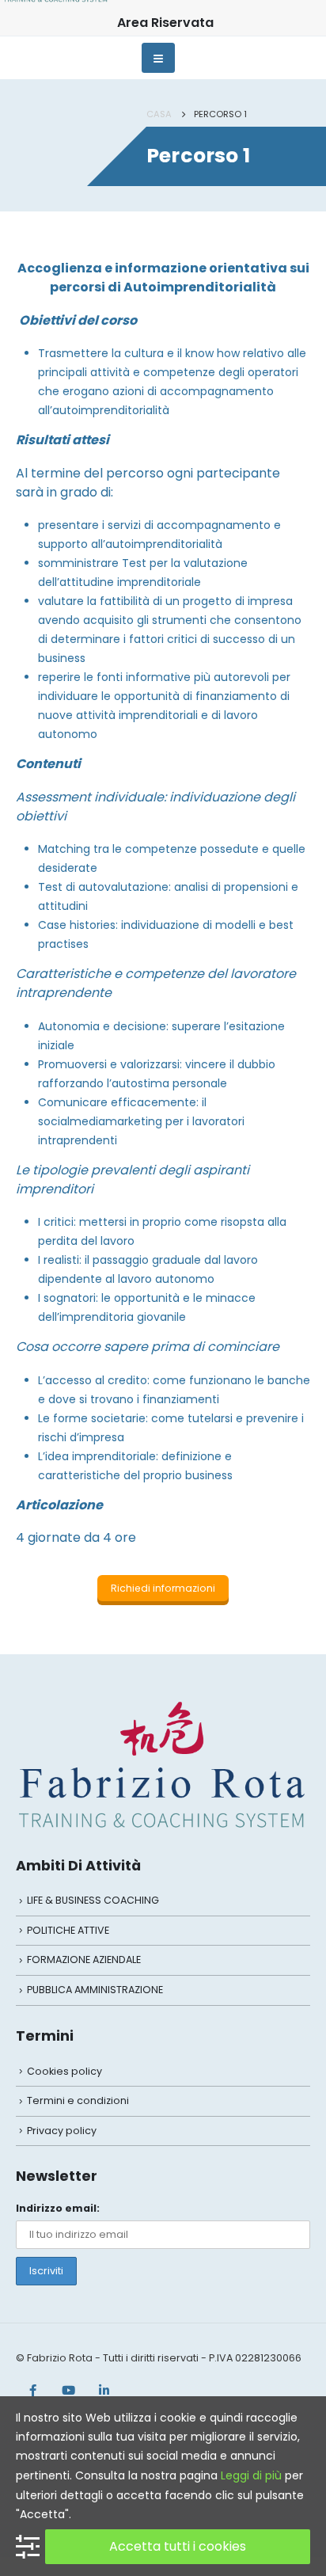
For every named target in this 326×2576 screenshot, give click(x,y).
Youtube (68, 2390)
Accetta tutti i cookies (178, 2546)
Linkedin (104, 2390)
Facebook (32, 2390)
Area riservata (165, 23)
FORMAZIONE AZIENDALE (84, 1960)
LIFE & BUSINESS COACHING (93, 1900)
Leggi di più (251, 2475)
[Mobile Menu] (159, 58)
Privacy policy (62, 2131)
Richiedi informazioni (163, 1588)
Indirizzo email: (58, 2208)
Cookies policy (64, 2071)
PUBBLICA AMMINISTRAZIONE (95, 1990)
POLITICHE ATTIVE (68, 1930)
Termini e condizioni (78, 2100)
